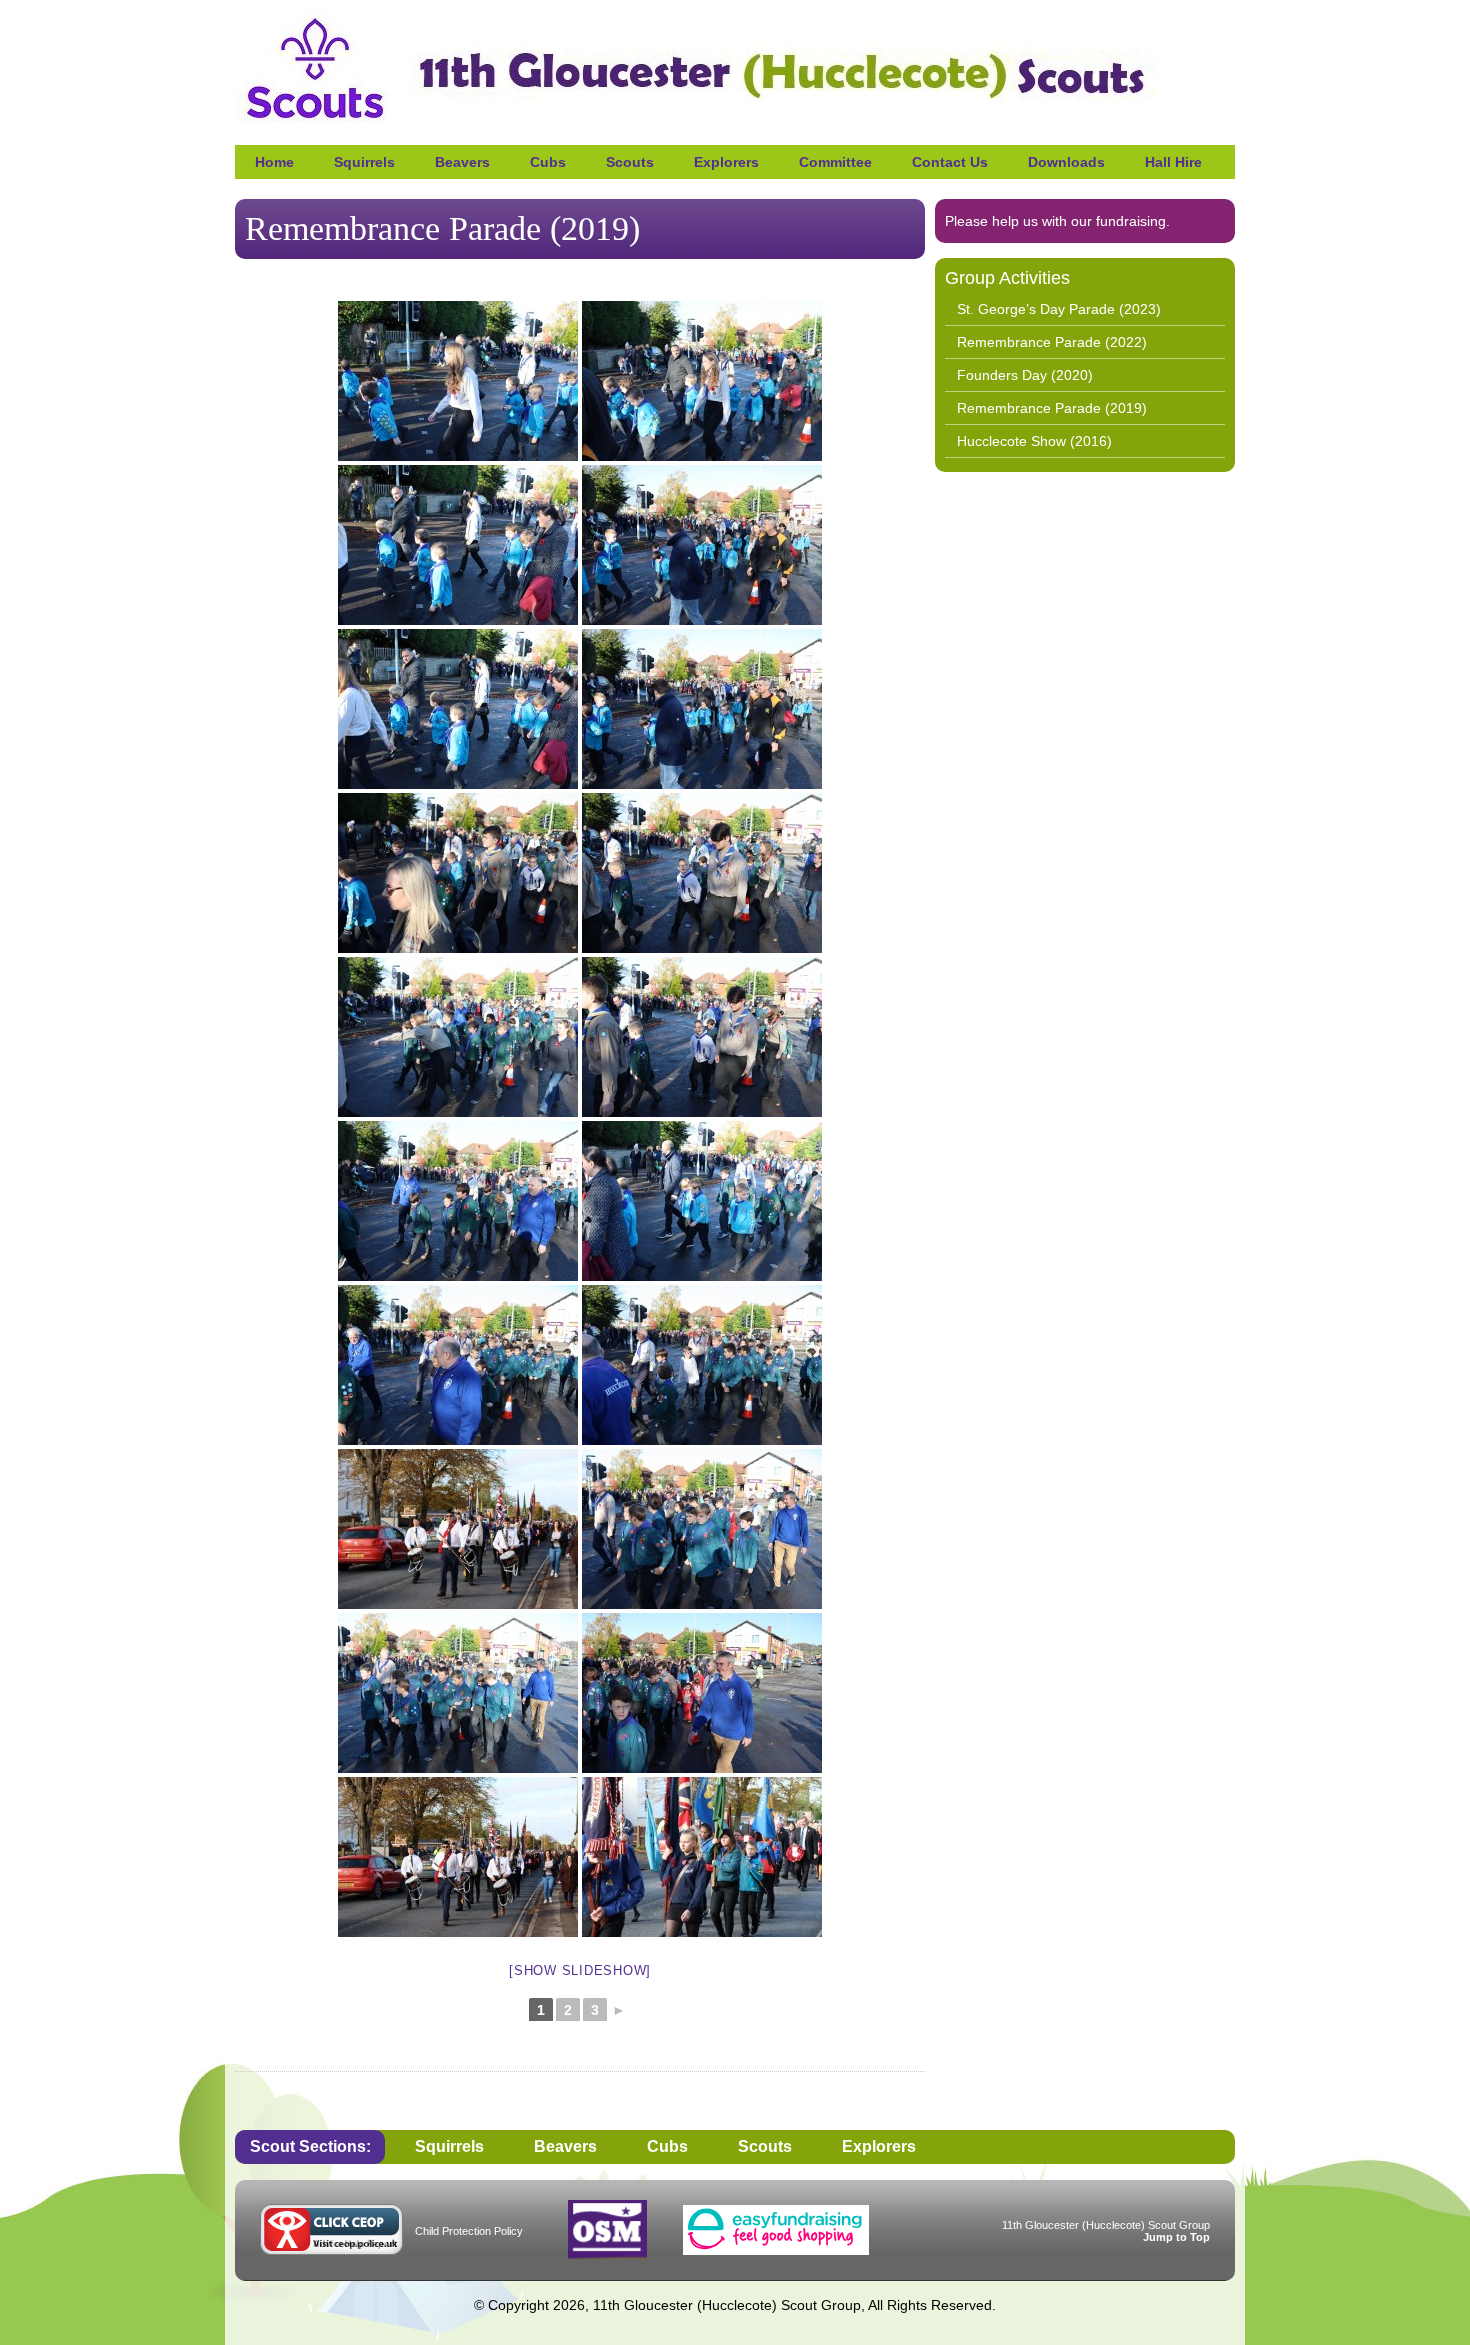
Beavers (462, 162)
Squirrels (364, 162)
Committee (835, 162)
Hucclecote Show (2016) (1034, 441)
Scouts (630, 162)
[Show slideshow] (580, 1970)
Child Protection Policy (469, 2231)
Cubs (548, 162)
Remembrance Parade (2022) (1052, 342)
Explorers (726, 162)
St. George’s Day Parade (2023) (1059, 309)
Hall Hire (1173, 162)
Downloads (1066, 162)
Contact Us (950, 162)
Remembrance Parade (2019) (1052, 408)
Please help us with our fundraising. (1057, 221)
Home (274, 162)
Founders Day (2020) (1025, 375)
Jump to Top (1176, 2237)
